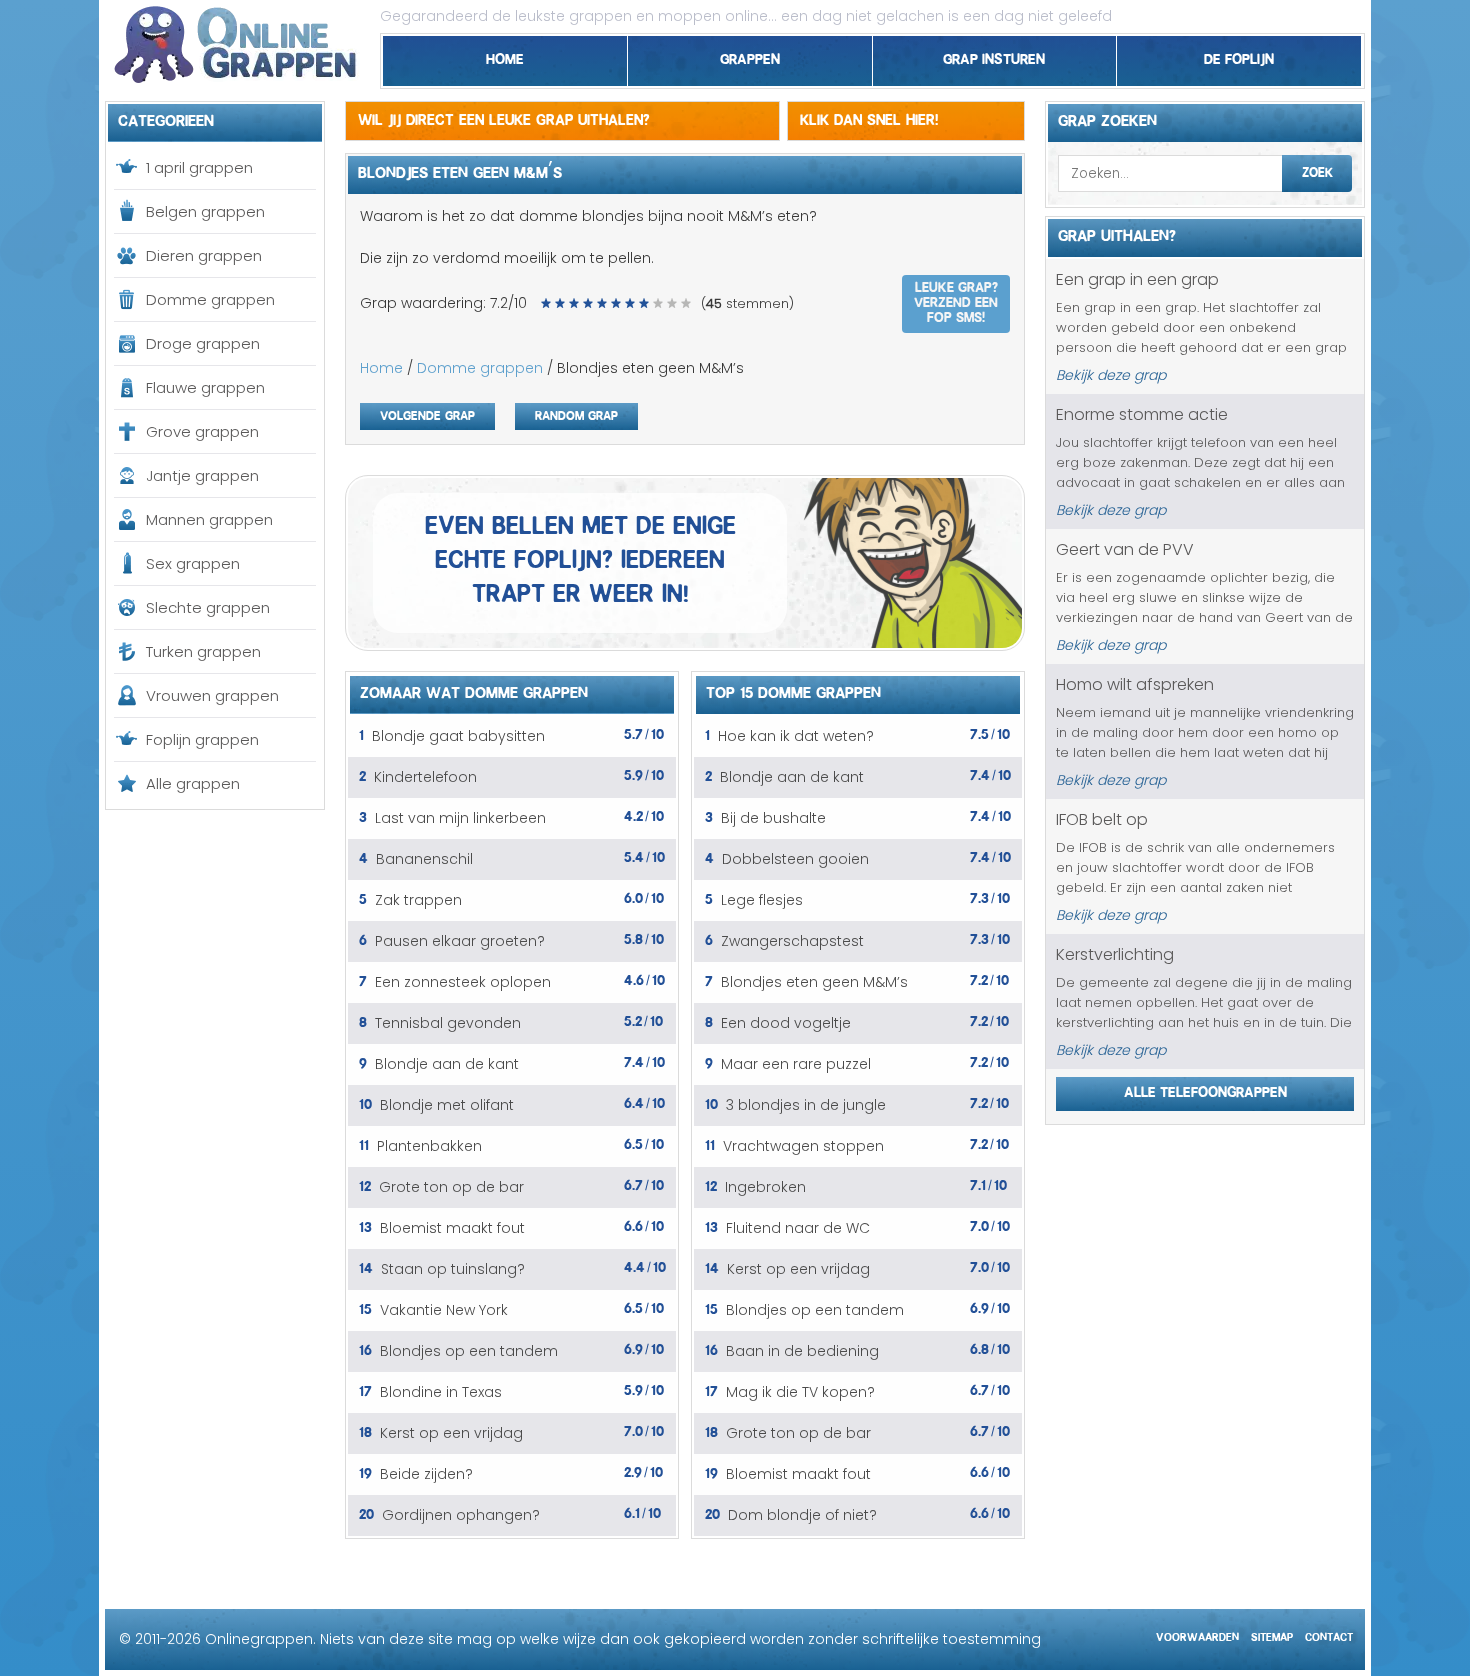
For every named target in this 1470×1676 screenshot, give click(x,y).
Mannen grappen (209, 519)
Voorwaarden (1197, 1634)
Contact (1329, 1634)
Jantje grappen (202, 475)
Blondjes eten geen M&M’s (814, 982)
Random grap (576, 413)
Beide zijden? (426, 1474)
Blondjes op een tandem (469, 1351)
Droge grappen (203, 343)
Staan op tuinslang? (453, 1269)
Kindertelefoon (425, 777)
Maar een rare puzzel (796, 1064)
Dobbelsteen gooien (795, 859)
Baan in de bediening (802, 1351)
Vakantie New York (444, 1310)
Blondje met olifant (447, 1105)
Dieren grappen (204, 255)
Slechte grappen (208, 607)
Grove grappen (202, 431)
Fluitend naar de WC (798, 1228)
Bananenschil (424, 859)
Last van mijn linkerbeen (460, 818)
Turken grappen (203, 651)
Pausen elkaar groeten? (460, 941)
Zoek (1317, 170)
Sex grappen (193, 563)
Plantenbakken (429, 1146)
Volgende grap (427, 413)
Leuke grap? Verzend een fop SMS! (956, 300)
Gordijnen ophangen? (461, 1515)
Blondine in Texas (441, 1392)
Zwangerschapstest (792, 941)
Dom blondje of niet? (802, 1515)
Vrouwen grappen (212, 695)
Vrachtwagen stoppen (803, 1146)
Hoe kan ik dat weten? (796, 736)
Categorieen (166, 118)
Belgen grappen (205, 211)
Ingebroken (765, 1187)
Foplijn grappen (202, 739)
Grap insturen (994, 56)
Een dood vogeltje (786, 1023)
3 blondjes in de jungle (806, 1105)
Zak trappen (418, 900)
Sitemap (1272, 1634)
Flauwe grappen (205, 387)
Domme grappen (210, 299)
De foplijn (1239, 56)
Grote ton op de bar (451, 1187)
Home (505, 56)
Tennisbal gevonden (448, 1023)
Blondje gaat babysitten (458, 736)
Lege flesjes (762, 900)
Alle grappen (193, 783)
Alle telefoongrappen (1205, 1089)
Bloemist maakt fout (452, 1228)
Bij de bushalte (773, 818)
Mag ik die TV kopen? (800, 1392)
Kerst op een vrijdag (451, 1433)
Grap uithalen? (1117, 233)
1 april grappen (199, 167)
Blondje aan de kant (447, 1064)
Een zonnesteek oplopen (463, 982)
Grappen (750, 56)
